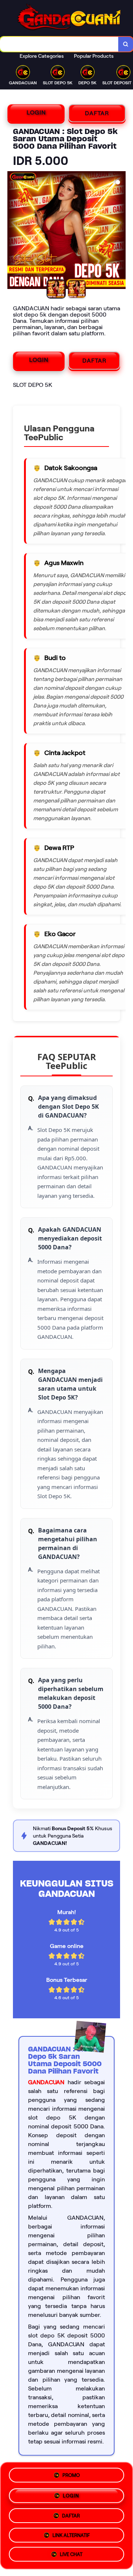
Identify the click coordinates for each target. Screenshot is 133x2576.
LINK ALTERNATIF (71, 2534)
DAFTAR (97, 113)
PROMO (71, 2473)
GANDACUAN (46, 2082)
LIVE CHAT (71, 2554)
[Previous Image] (13, 231)
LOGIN (36, 112)
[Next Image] (120, 231)
